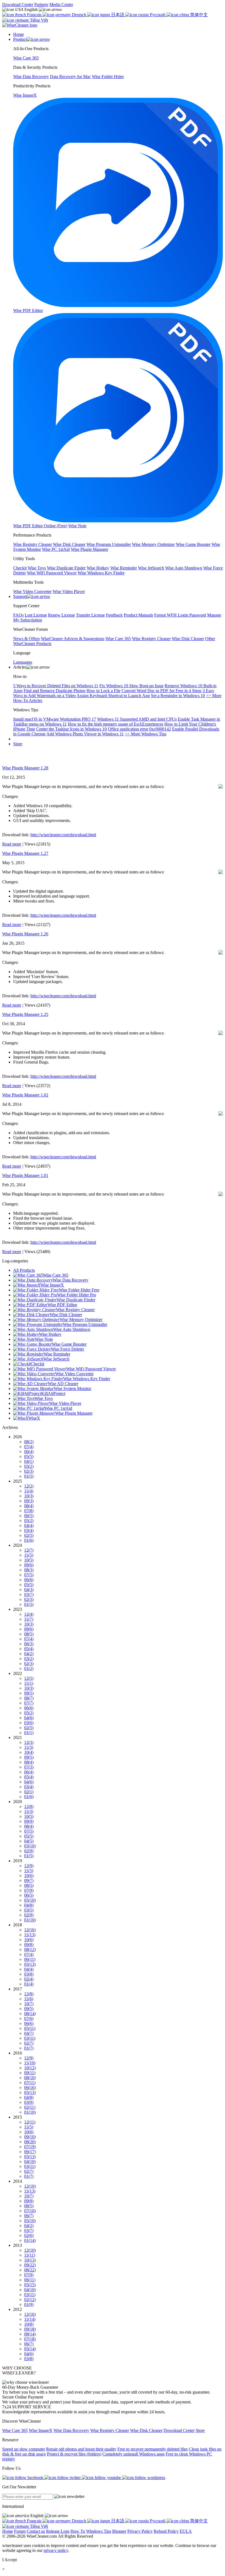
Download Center (18, 5)
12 (29, 1486)
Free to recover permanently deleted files (153, 2449)
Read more (12, 844)
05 (29, 1456)
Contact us (36, 2531)
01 (29, 1476)
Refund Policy (166, 2531)
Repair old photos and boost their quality (81, 2449)
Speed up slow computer (24, 2449)
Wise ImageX (41, 2430)
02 (29, 1471)
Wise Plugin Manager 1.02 (25, 1095)
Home (8, 2531)
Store (18, 744)
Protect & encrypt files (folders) (74, 2454)
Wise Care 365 (15, 2430)
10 (29, 1496)
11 (29, 1491)
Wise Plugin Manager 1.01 (25, 1175)
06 (29, 1452)
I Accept (9, 2560)
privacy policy (56, 2550)
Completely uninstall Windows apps (133, 2454)
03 (29, 1466)
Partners (41, 5)
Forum (20, 2531)
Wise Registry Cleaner (110, 2430)
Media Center (61, 5)
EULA (186, 2531)
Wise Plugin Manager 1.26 (25, 934)
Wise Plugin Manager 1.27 (25, 853)
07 (29, 1447)
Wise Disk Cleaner (146, 2430)
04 (29, 1461)
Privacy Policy (140, 2531)
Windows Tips (99, 2531)
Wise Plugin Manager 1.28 (25, 768)
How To (78, 2531)
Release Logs (58, 2531)
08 (29, 1442)
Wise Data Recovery (71, 2430)
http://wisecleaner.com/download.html (63, 835)
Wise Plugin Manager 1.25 (25, 1014)
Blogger (119, 2531)
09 (29, 1501)
